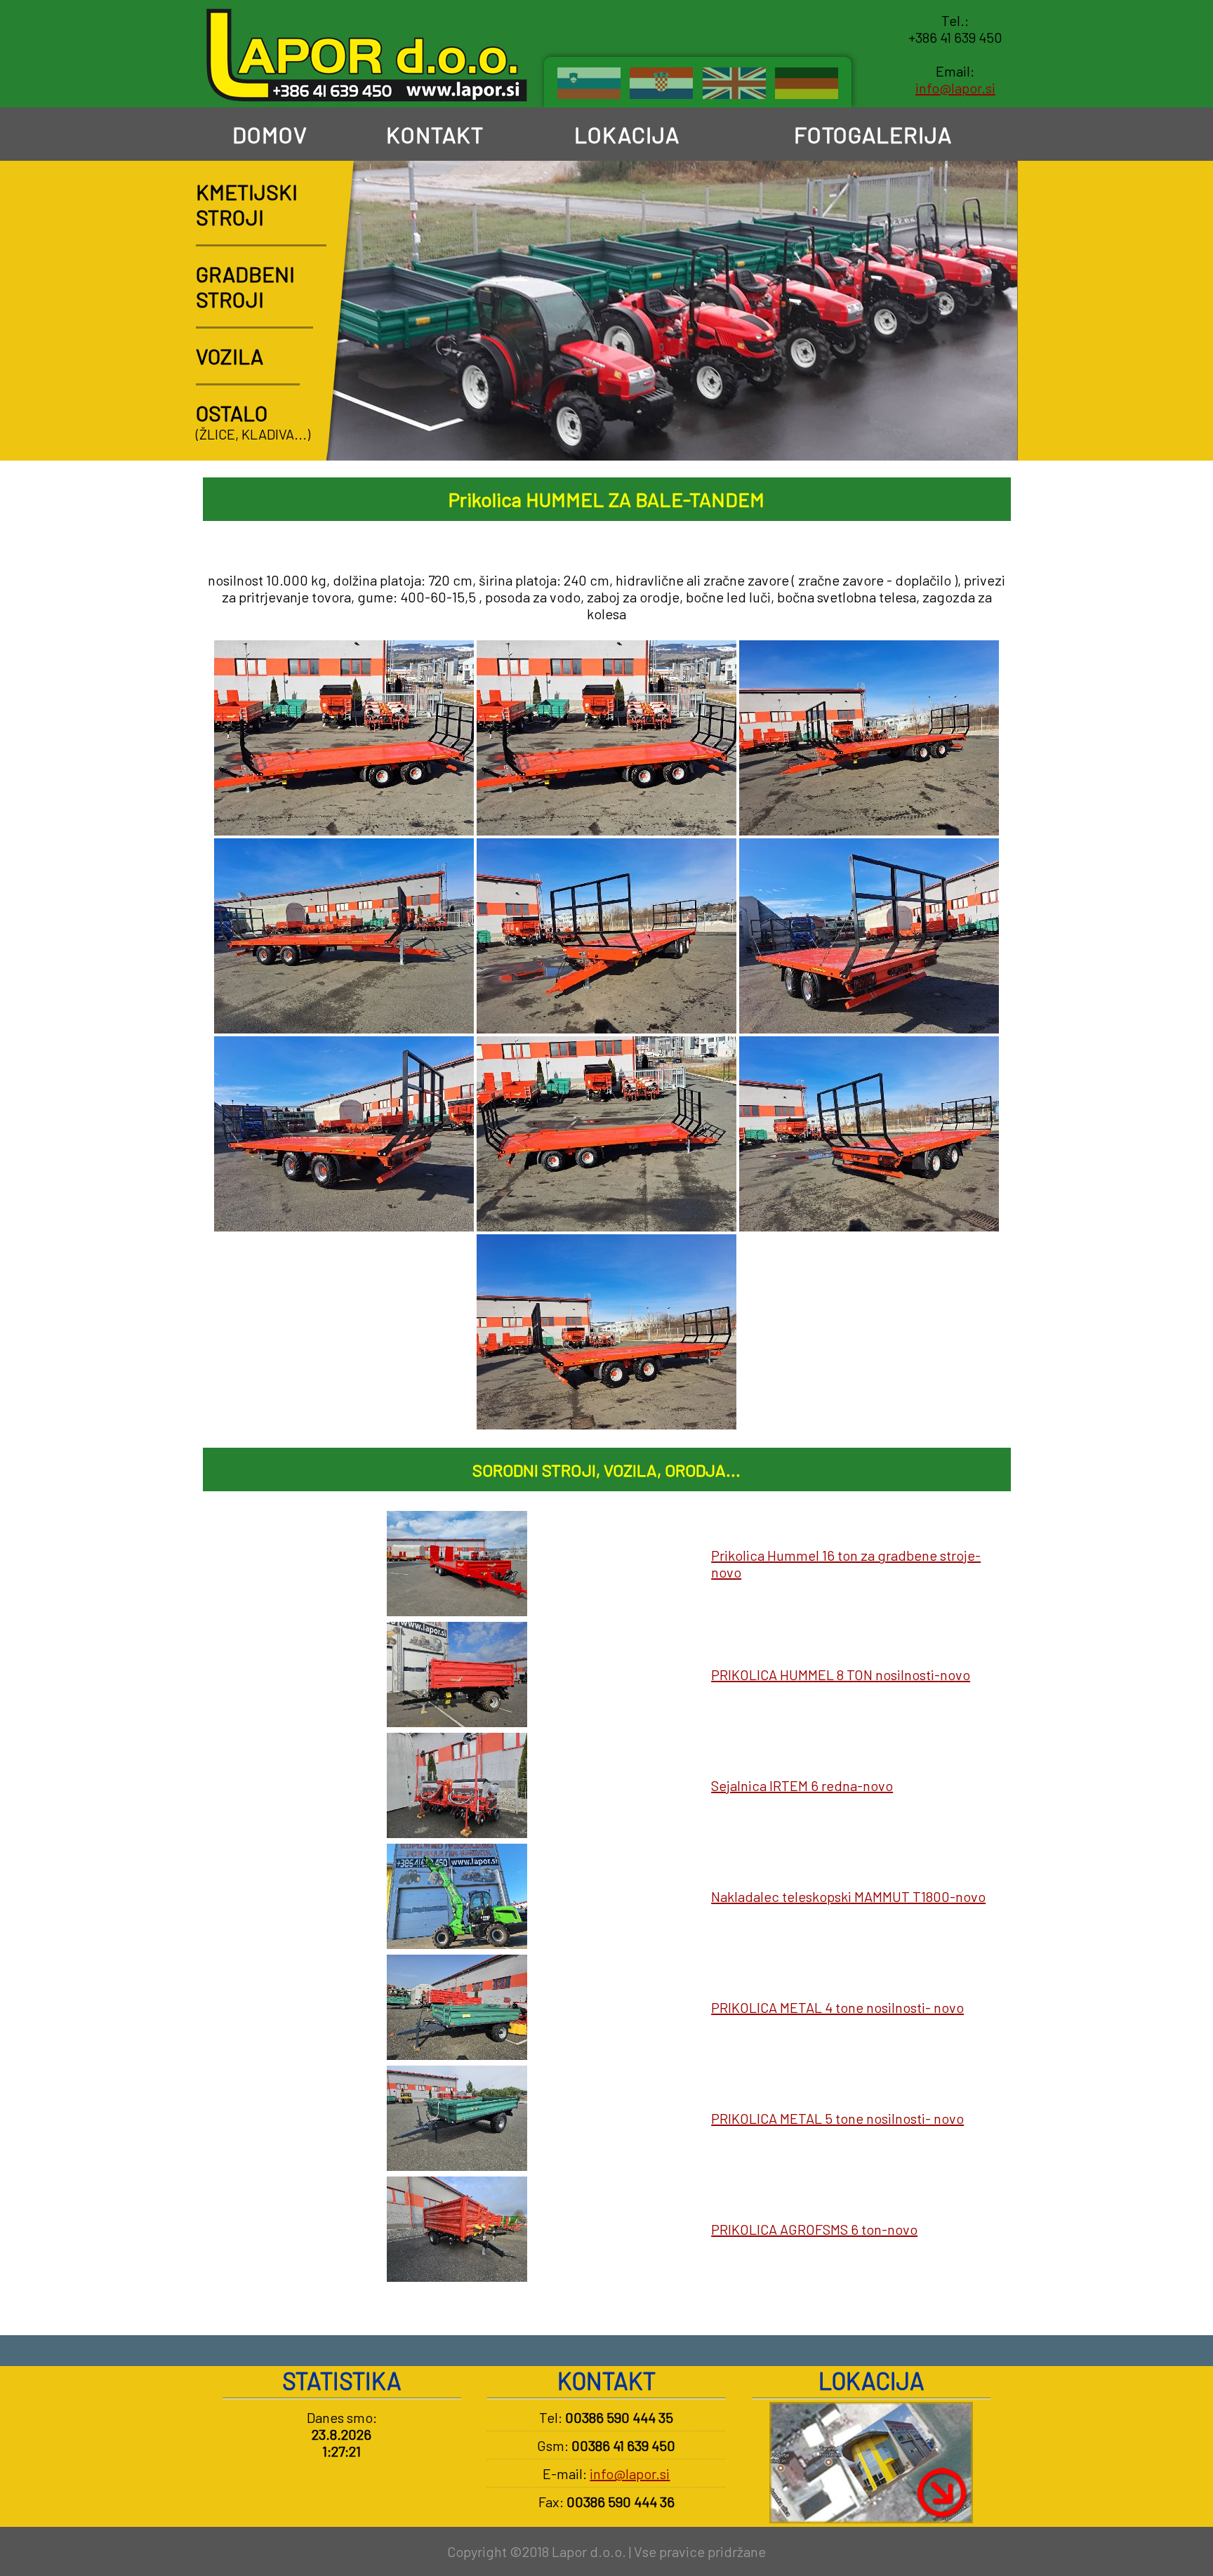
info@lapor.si (955, 88)
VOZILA (230, 356)
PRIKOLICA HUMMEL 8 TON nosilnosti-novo (841, 1675)
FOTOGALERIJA (870, 134)
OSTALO (232, 413)
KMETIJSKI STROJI (247, 204)
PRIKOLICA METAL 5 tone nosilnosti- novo (837, 2118)
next (992, 434)
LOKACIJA (624, 134)
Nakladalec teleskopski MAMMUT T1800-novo (848, 1896)
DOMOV (267, 134)
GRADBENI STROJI (245, 286)
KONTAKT (432, 134)
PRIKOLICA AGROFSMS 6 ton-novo (814, 2229)
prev (953, 434)
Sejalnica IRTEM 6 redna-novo (802, 1785)
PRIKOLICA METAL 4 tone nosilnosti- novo (837, 2007)
